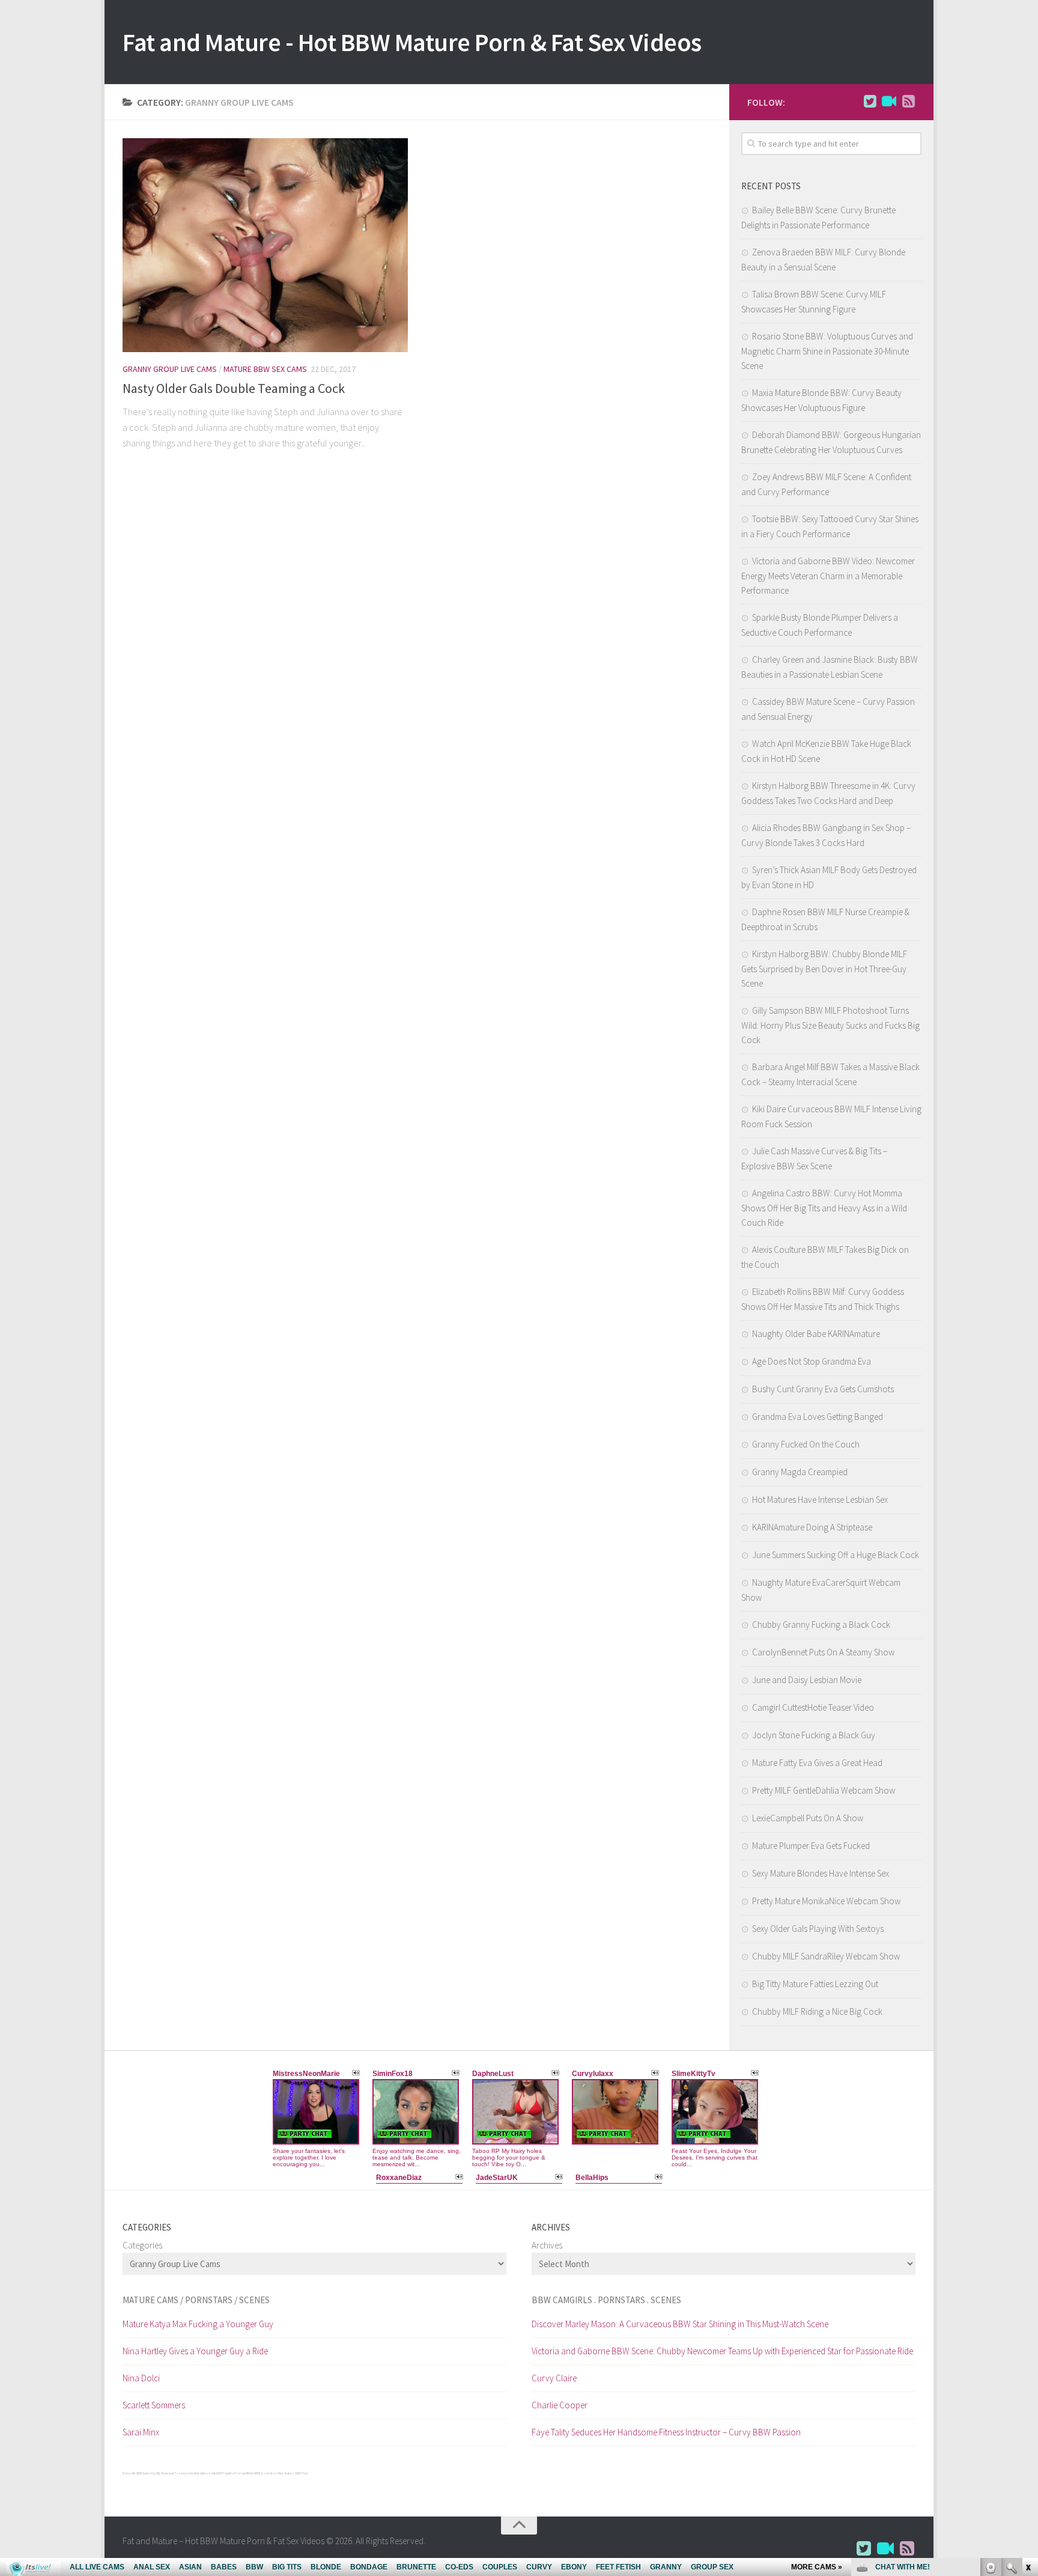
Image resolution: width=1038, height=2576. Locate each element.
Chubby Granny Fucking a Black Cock (821, 1624)
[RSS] (908, 102)
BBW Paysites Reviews (231, 2473)
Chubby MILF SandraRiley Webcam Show (826, 1956)
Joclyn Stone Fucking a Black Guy (814, 1735)
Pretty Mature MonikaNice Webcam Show (826, 1901)
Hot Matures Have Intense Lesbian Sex (820, 1500)
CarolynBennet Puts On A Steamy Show (823, 1652)
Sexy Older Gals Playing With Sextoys (818, 1929)
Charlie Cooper (560, 2405)
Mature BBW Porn (296, 2473)
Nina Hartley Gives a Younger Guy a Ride (195, 2351)
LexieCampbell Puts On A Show (808, 1818)
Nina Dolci (141, 2378)
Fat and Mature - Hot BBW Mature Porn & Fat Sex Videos (412, 42)
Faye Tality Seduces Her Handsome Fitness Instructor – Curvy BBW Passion (666, 2432)
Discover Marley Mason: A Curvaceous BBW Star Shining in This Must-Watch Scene (680, 2324)
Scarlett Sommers (154, 2405)
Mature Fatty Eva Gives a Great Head (817, 1763)
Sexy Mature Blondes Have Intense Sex (821, 1873)
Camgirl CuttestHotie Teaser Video (813, 1707)
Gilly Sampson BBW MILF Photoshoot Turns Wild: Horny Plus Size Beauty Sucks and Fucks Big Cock (830, 1025)
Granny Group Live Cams (170, 369)
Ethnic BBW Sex (256, 2473)
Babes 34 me (276, 2473)
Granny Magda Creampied (800, 1472)
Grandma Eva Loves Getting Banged (818, 1417)
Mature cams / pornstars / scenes (196, 2300)
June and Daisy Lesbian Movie (807, 1680)
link (1027, 2388)
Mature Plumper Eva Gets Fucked (811, 1846)
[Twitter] (870, 102)
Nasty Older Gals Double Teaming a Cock (234, 388)
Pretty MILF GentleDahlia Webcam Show (824, 1790)
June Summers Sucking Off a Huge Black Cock (836, 1555)
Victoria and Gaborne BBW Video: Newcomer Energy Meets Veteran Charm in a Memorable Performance (828, 576)
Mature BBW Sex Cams (265, 369)
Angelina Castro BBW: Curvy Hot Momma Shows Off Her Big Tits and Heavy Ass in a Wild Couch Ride (824, 1208)
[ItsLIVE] (889, 102)
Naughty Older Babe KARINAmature (816, 1334)
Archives (547, 2245)
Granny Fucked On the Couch (806, 1444)
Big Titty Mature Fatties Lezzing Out (815, 1984)
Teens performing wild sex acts (195, 2473)
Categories (142, 2245)
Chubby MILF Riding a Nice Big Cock (817, 2011)
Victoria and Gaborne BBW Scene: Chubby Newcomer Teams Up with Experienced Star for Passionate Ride (722, 2351)
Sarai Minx (141, 2432)
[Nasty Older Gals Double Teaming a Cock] (265, 245)
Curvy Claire (554, 2378)
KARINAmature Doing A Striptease (812, 1527)
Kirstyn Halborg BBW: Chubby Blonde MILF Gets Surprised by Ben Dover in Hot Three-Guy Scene (824, 969)
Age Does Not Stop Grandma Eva (812, 1361)
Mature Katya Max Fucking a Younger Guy (198, 2324)
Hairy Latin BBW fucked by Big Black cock (148, 2473)
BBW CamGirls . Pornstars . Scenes (606, 2300)
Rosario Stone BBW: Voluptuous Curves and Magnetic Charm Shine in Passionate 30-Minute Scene (827, 351)
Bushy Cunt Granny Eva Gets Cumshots (823, 1389)
